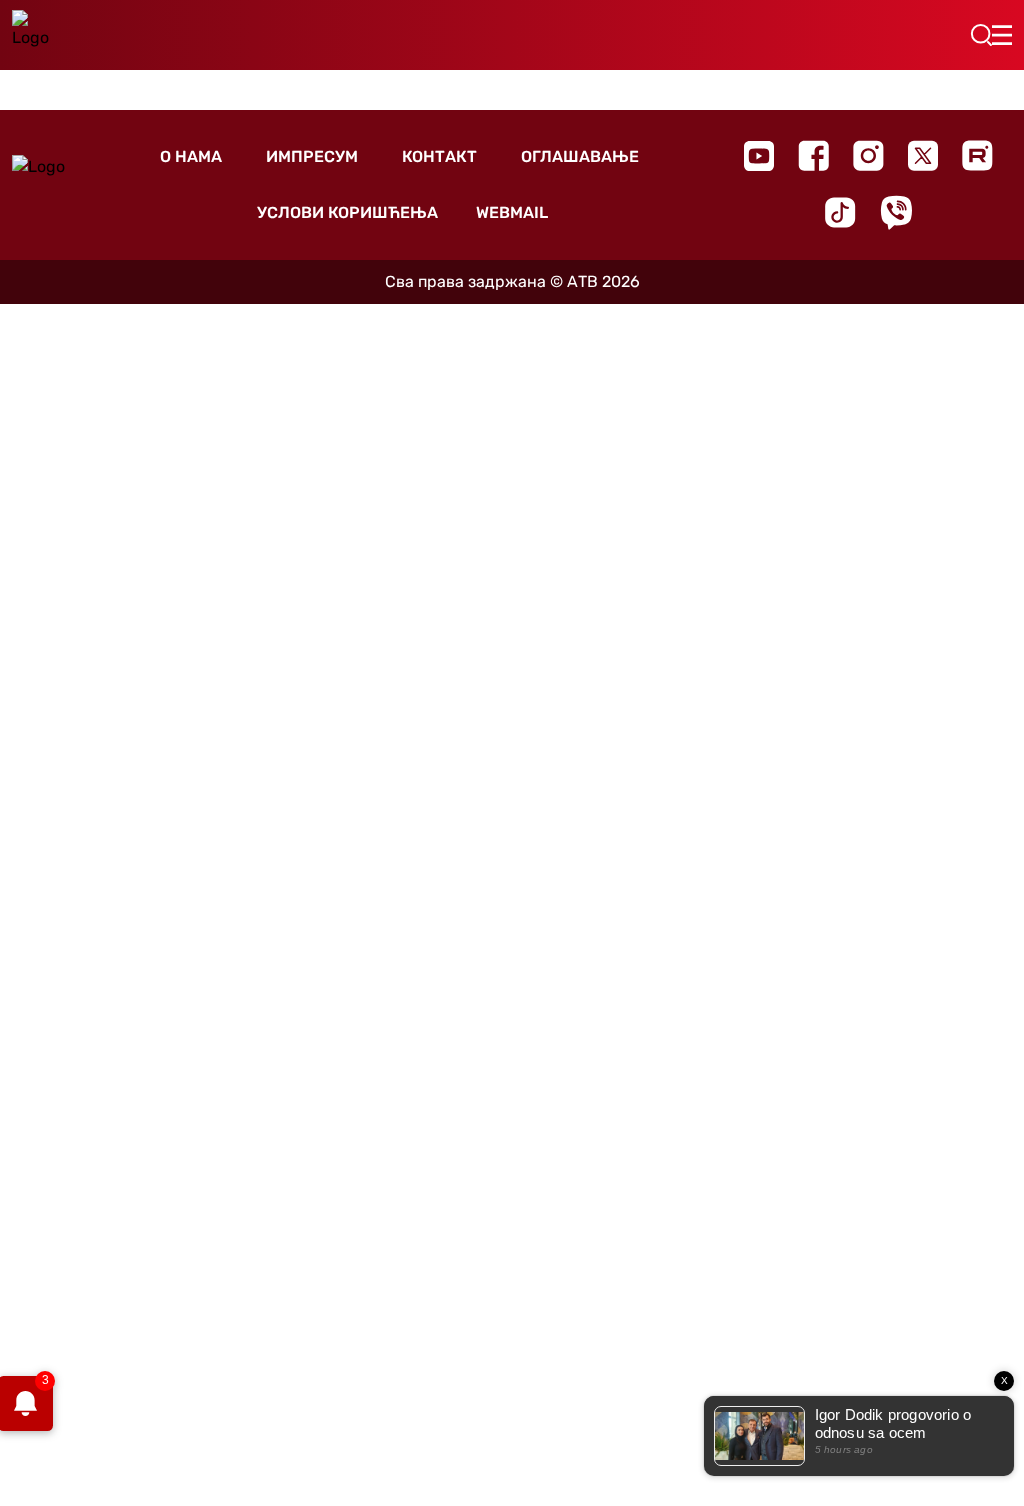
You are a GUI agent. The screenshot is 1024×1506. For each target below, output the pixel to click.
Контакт (439, 156)
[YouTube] (759, 156)
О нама (191, 156)
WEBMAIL (512, 212)
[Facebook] (813, 155)
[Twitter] (923, 155)
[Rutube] (977, 155)
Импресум (312, 156)
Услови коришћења (347, 212)
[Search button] (981, 35)
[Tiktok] (840, 212)
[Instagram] (868, 155)
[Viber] (896, 212)
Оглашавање (580, 156)
